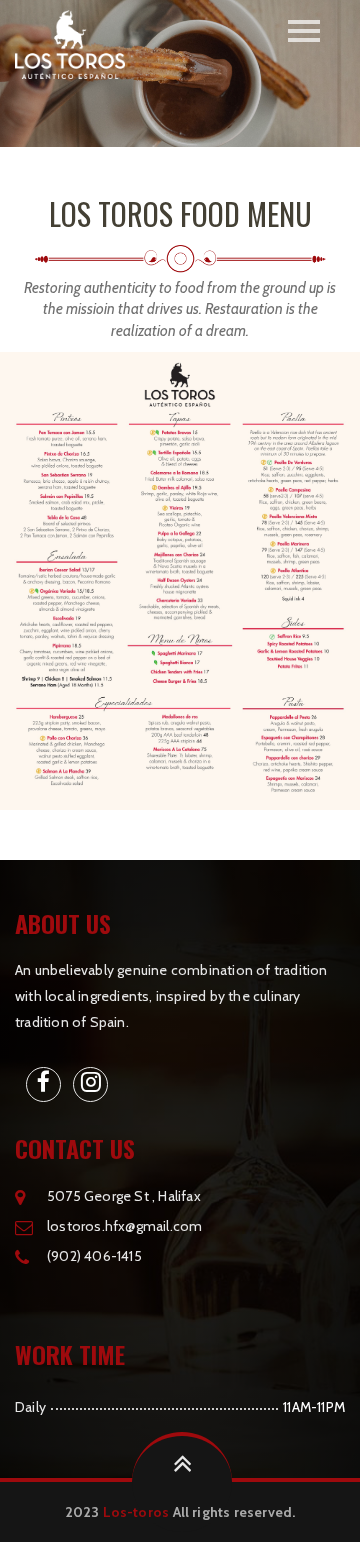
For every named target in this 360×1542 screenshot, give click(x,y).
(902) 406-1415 (94, 1256)
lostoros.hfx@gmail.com (124, 1226)
